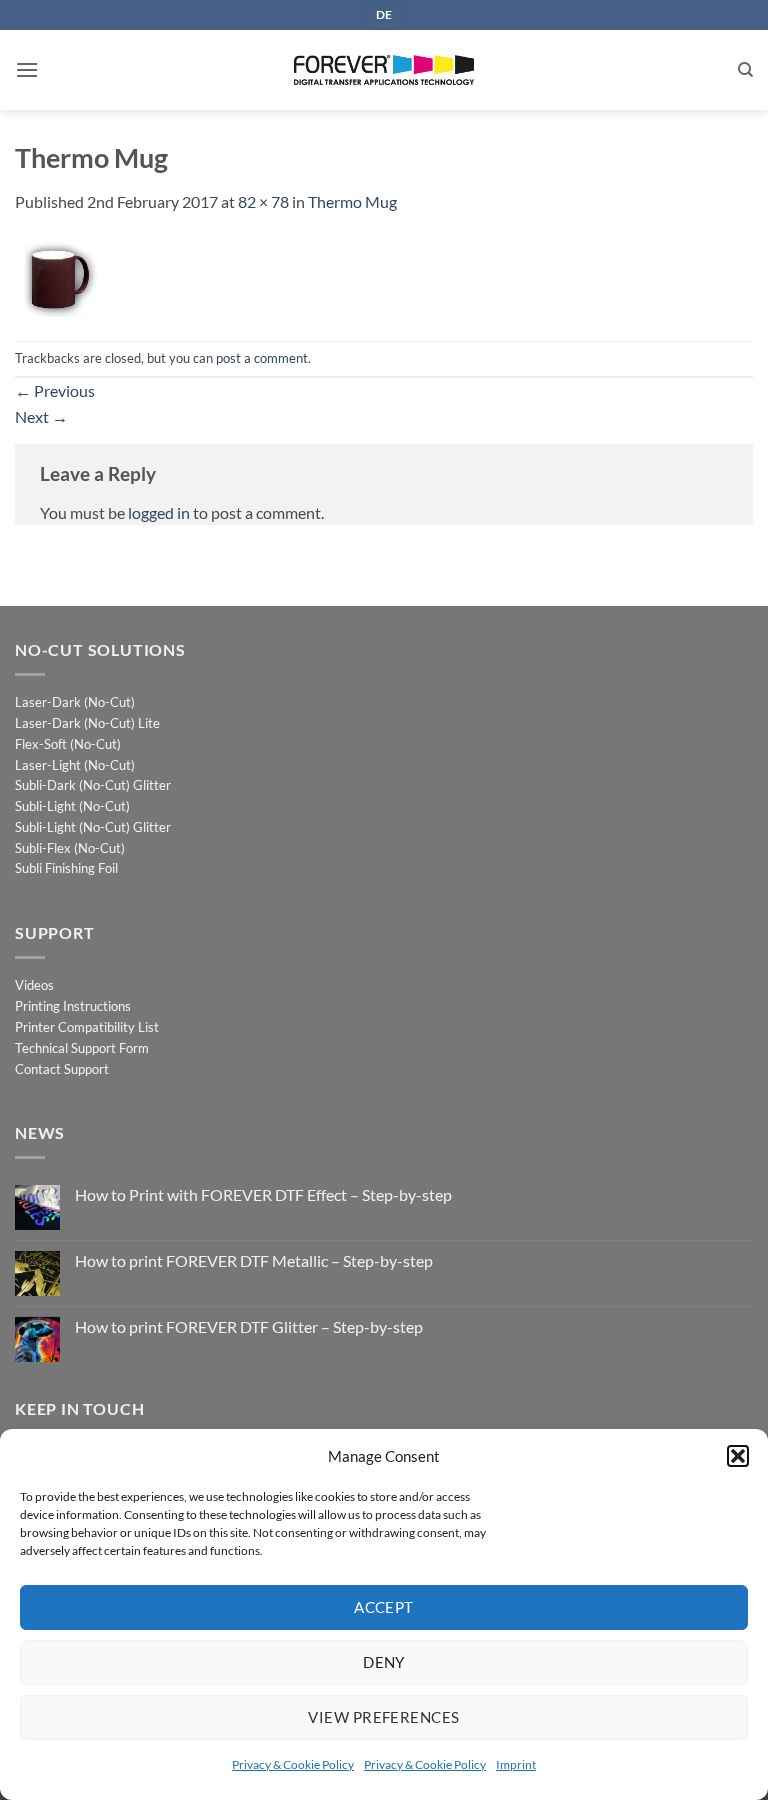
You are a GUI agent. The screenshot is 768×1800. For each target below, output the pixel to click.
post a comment (262, 358)
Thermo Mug (352, 201)
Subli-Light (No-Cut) (72, 806)
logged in (159, 512)
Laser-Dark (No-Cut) (75, 702)
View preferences (383, 1717)
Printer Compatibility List (87, 1027)
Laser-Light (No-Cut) (75, 765)
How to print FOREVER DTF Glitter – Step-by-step (249, 1326)
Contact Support (62, 1069)
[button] (738, 1456)
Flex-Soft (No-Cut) (68, 744)
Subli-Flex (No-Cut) (70, 848)
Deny (384, 1662)
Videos (34, 985)
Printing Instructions (73, 1006)
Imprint (516, 1764)
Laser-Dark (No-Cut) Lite (87, 723)
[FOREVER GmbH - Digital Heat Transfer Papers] (384, 69)
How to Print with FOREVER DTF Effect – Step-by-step (263, 1194)
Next (41, 416)
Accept (384, 1607)
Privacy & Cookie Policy (293, 1764)
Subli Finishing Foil (66, 868)
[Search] (745, 70)
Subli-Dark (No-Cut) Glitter (93, 785)
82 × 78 (263, 201)
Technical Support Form (82, 1048)
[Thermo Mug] (56, 275)
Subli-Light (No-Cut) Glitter (93, 827)
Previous (55, 390)
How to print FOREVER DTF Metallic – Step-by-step (254, 1260)
